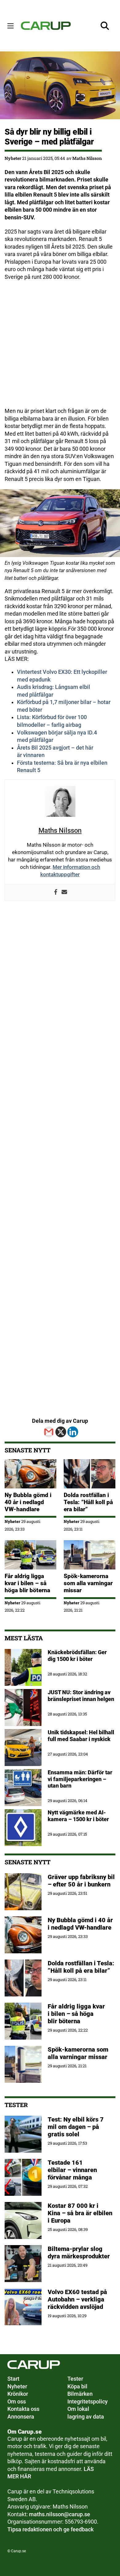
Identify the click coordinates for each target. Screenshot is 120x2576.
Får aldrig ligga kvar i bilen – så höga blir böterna (27, 1583)
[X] (61, 1432)
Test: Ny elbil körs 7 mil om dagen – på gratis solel (76, 2127)
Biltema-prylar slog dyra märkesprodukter (80, 2252)
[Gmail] (49, 1432)
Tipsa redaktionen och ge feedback (50, 2529)
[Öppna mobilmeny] (10, 26)
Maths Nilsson (87, 158)
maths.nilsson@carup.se (60, 2514)
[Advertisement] (60, 347)
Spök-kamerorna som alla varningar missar (88, 1583)
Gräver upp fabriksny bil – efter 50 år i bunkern (81, 1881)
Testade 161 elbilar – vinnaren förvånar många (72, 2170)
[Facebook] (56, 893)
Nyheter (13, 158)
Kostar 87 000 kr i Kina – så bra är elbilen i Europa (80, 2213)
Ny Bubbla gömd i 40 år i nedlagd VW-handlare (28, 1502)
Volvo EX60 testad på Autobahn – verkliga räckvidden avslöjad (77, 2299)
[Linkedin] (73, 1432)
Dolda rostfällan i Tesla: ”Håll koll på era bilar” (88, 1502)
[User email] (64, 893)
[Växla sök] (105, 26)
